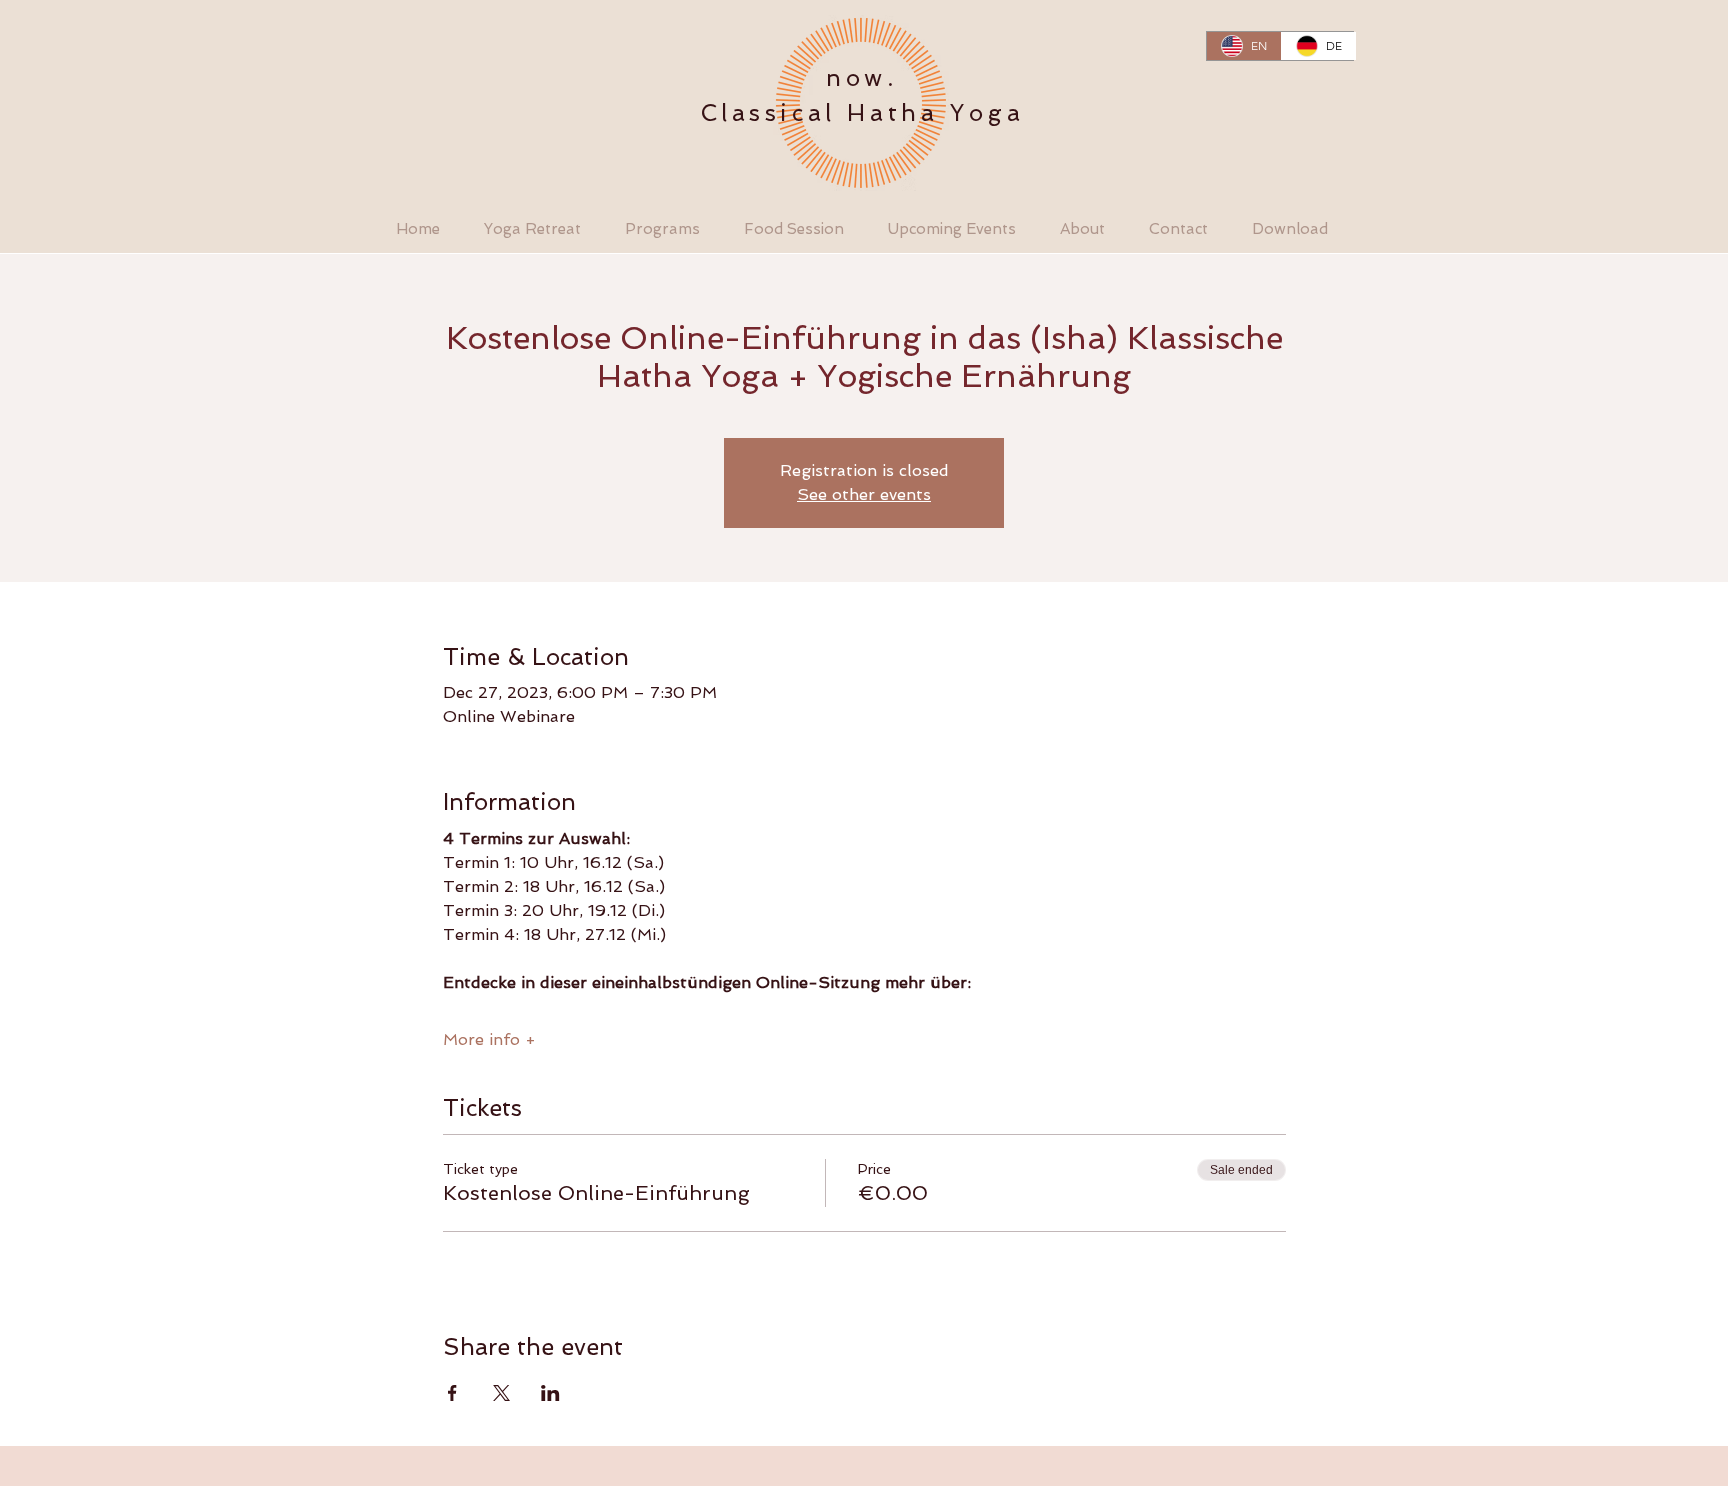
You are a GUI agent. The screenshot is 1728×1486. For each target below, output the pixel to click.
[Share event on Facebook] (452, 1393)
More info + (489, 1039)
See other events (864, 494)
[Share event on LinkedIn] (550, 1393)
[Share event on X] (501, 1393)
